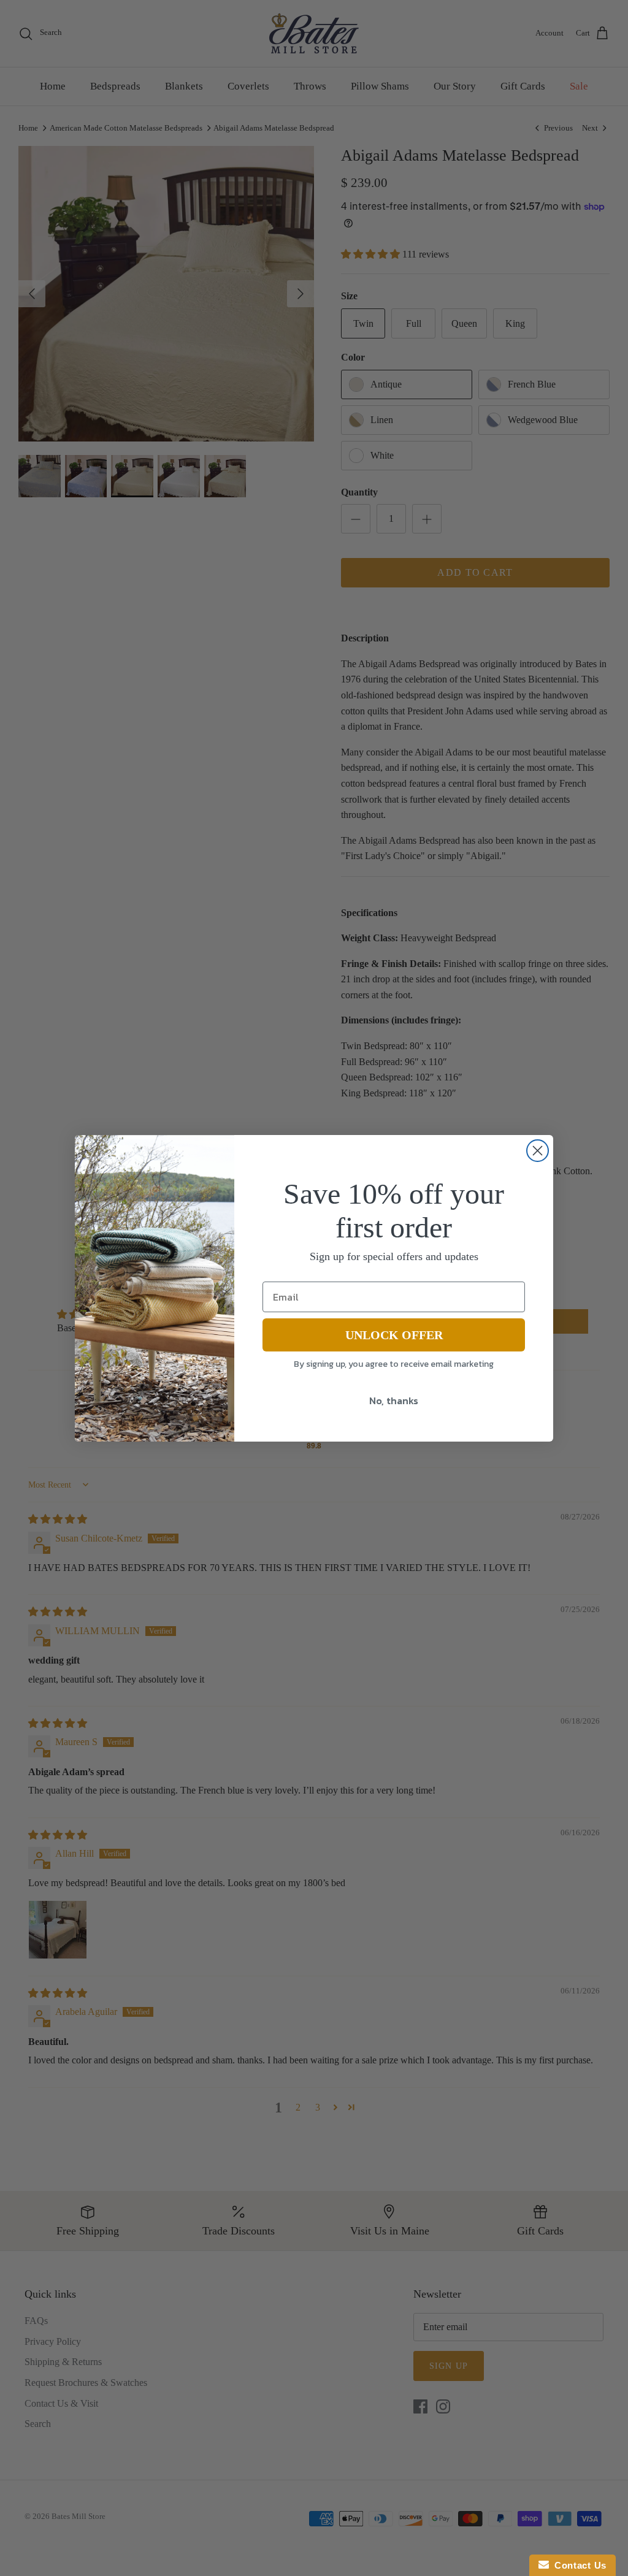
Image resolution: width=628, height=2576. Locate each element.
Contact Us (578, 2565)
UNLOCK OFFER (394, 1335)
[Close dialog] (538, 1151)
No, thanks (394, 1401)
